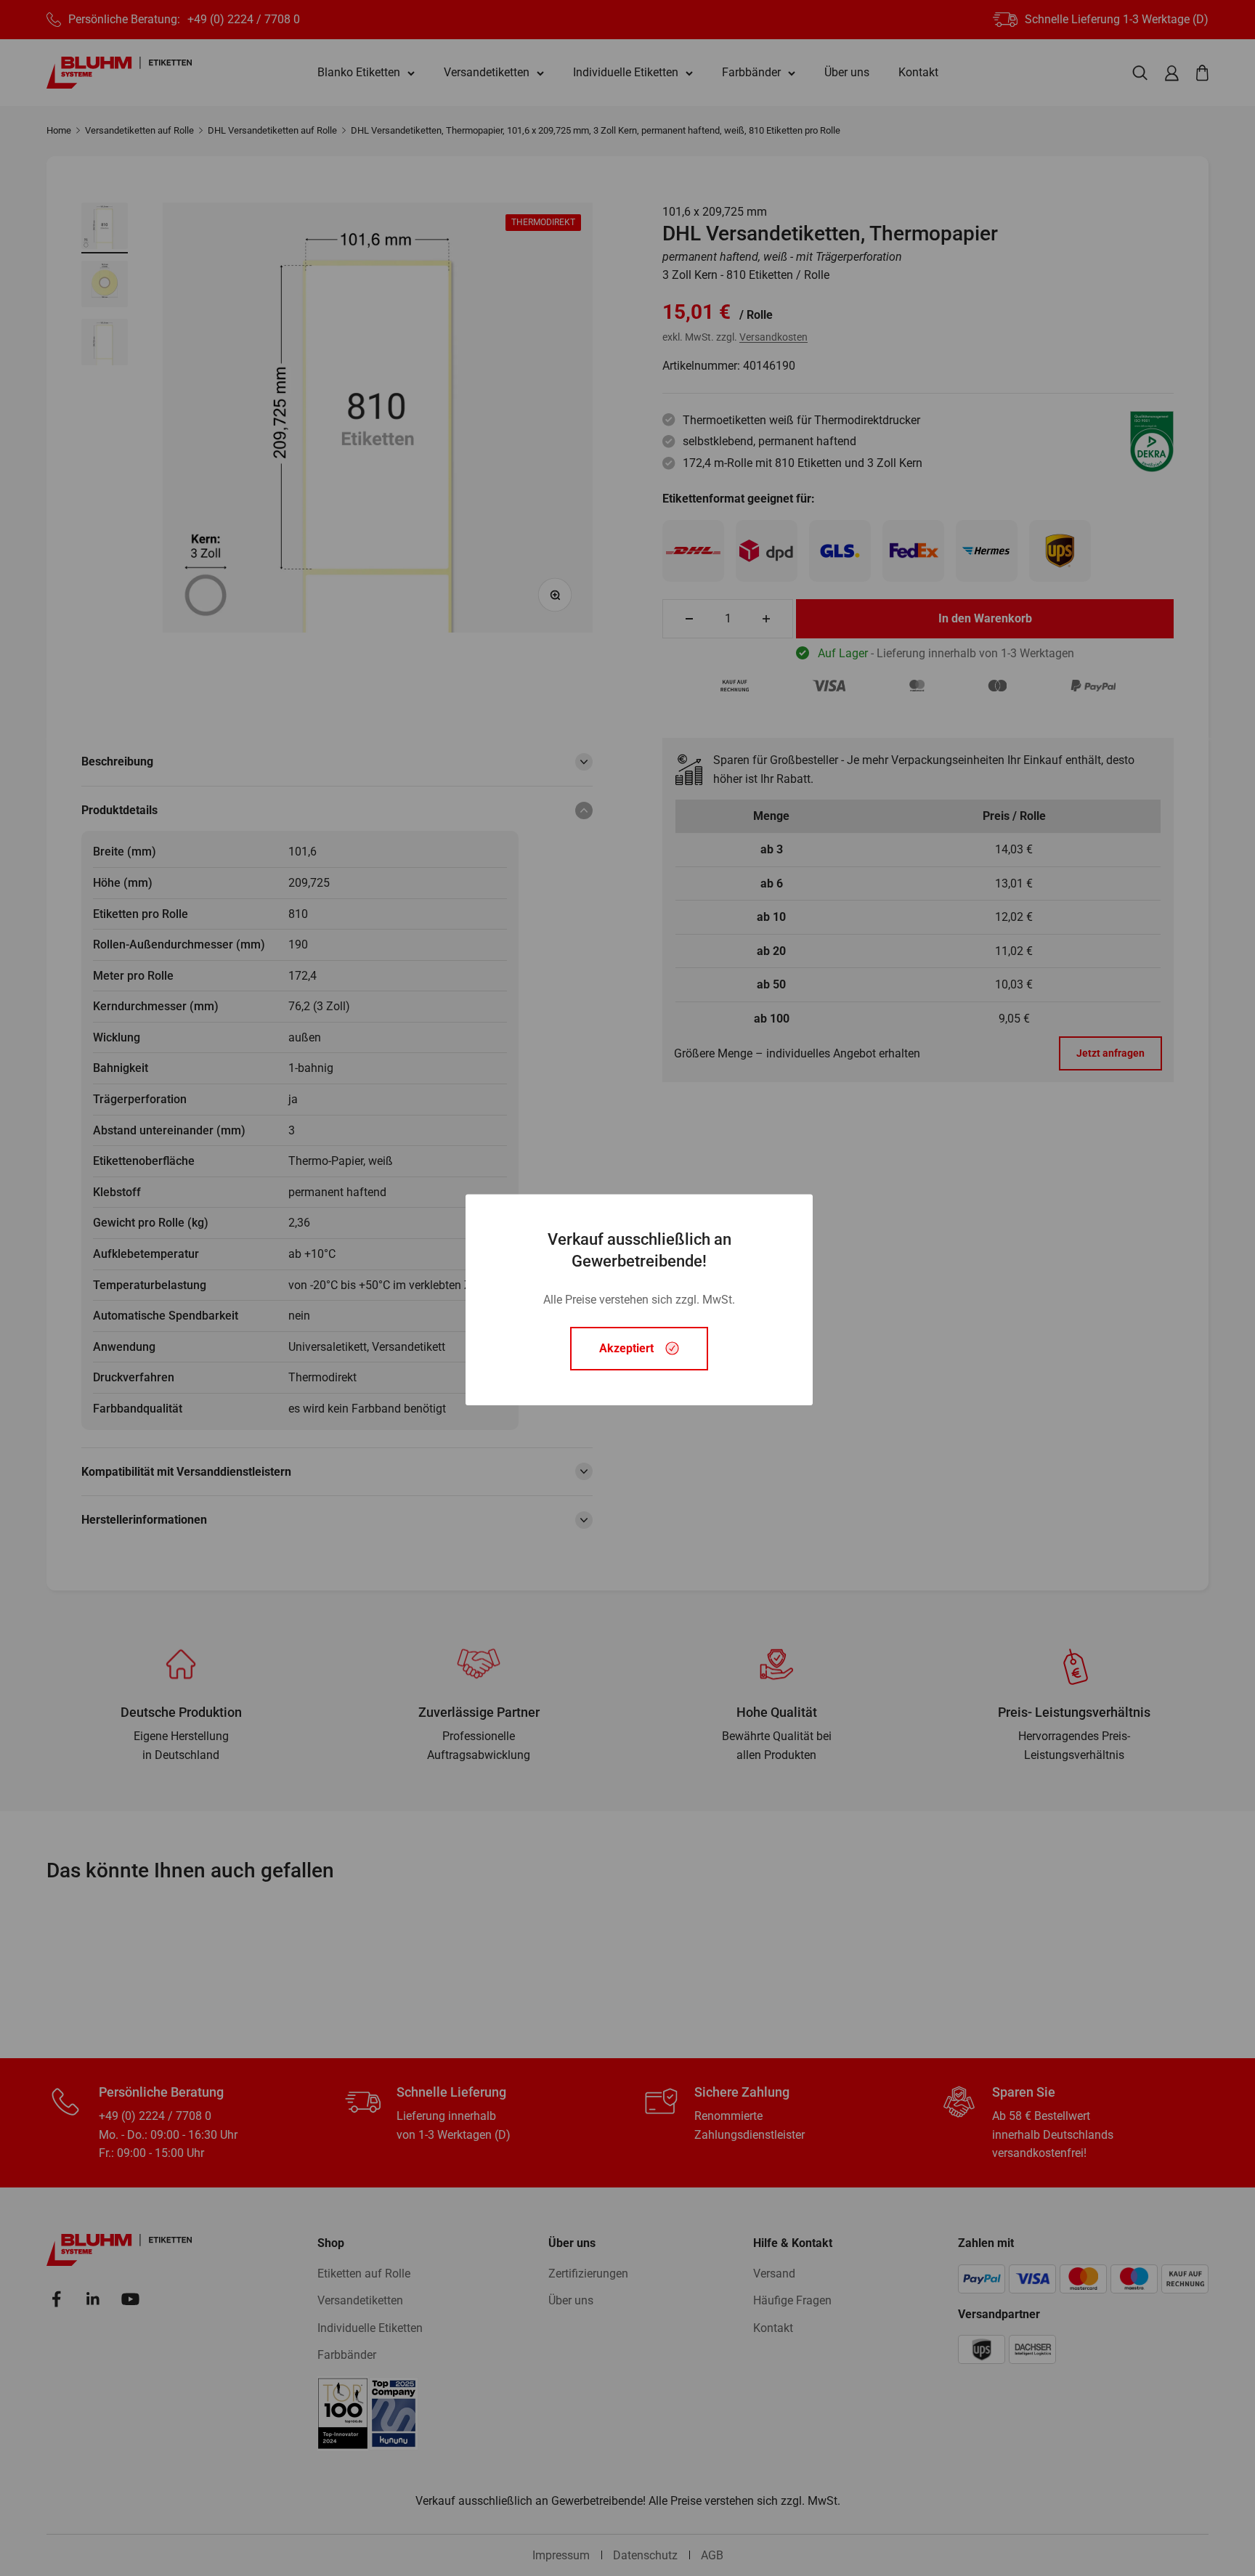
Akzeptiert (626, 1348)
